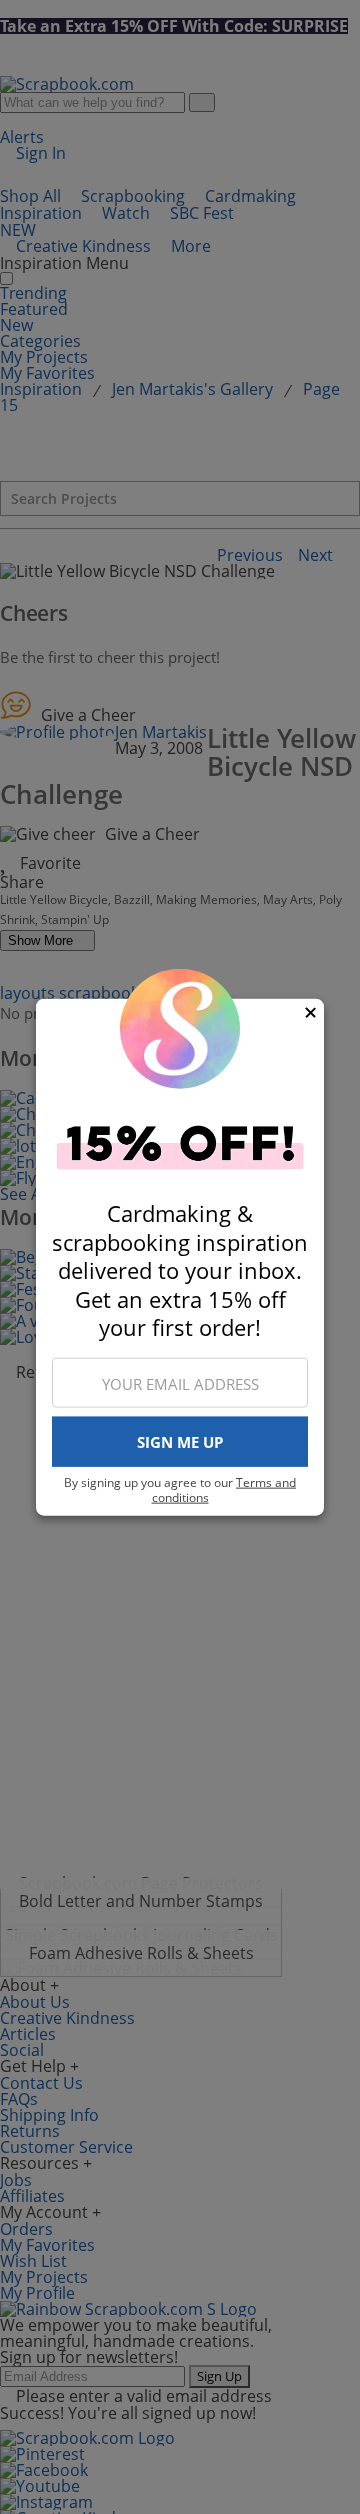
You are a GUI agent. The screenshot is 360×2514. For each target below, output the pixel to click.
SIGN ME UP (180, 1442)
